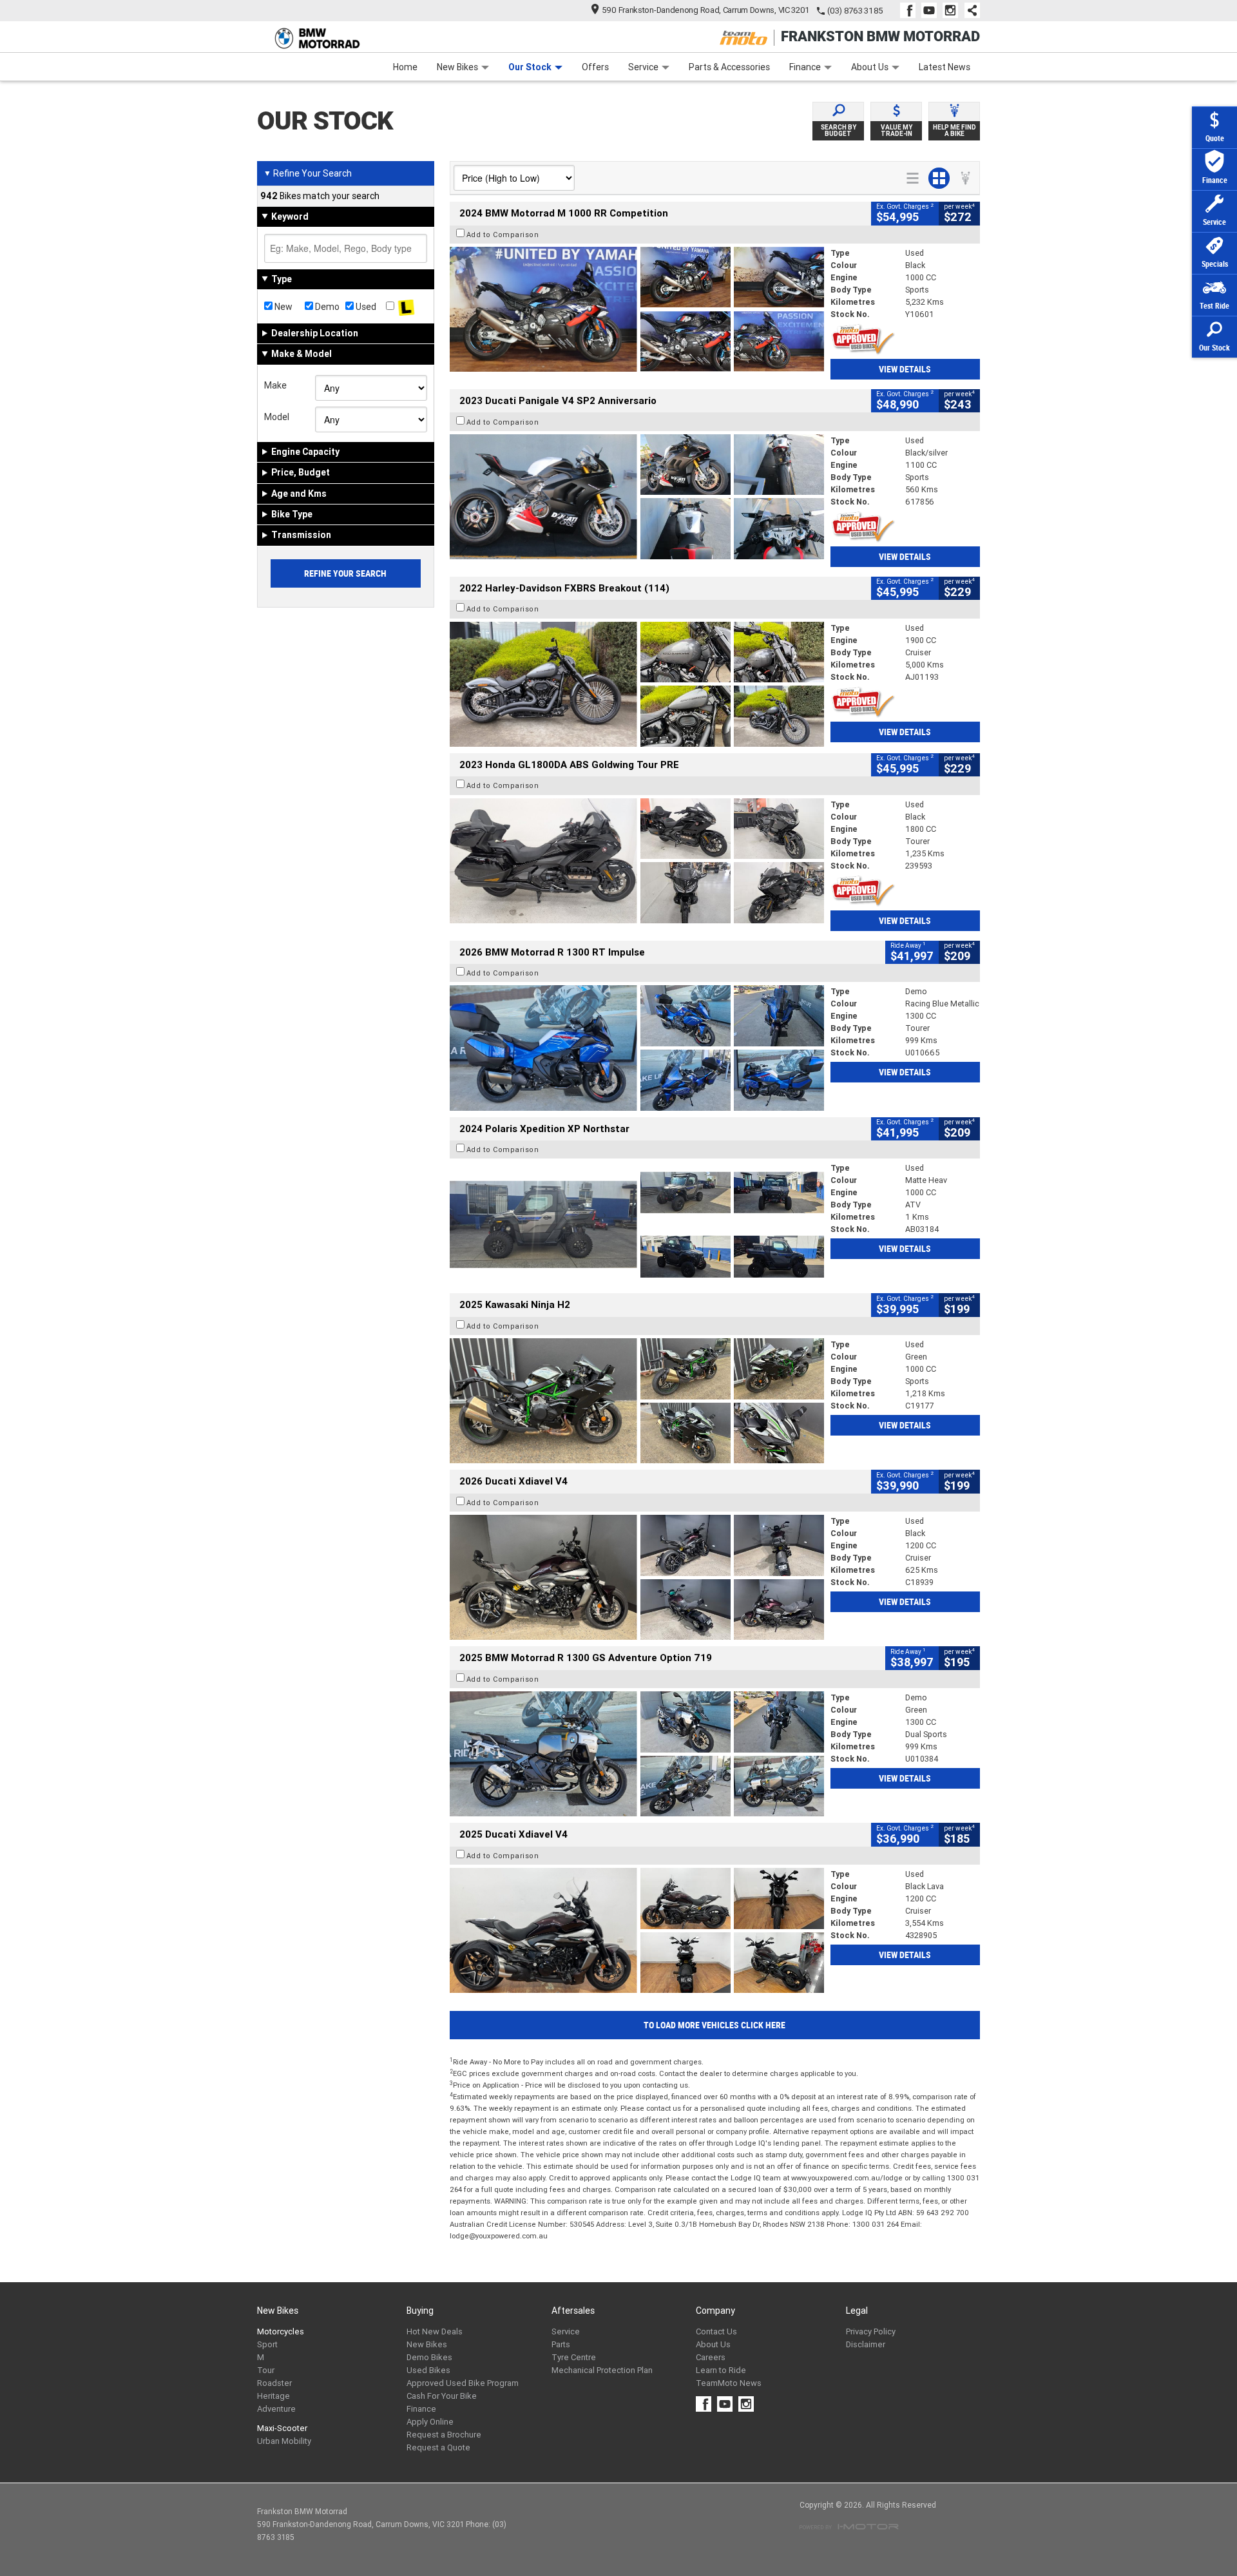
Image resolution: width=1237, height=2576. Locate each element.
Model (277, 417)
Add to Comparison (503, 235)
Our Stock (530, 67)
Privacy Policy (871, 2331)
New (283, 307)
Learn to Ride (721, 2370)
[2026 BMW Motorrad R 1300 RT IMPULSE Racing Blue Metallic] (637, 1048)
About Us (870, 67)
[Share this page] (969, 10)
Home (405, 67)
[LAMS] (406, 307)
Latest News (945, 67)
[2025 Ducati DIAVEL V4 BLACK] (637, 1577)
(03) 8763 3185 (855, 11)
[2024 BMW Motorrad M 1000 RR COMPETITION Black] (637, 309)
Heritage (273, 2396)
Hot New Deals (435, 2331)
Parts (561, 2344)
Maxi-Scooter (282, 2428)
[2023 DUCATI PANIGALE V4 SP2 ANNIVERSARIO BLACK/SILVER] (637, 497)
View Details (905, 369)
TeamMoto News (729, 2383)
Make (275, 385)
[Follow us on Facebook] (911, 10)
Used (365, 307)
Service (643, 67)
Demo (326, 307)
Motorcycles (281, 2331)
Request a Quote (438, 2447)
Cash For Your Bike (442, 2396)
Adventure (276, 2409)
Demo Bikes (429, 2357)
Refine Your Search (308, 173)
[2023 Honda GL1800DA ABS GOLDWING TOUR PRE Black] (637, 861)
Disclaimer (866, 2344)
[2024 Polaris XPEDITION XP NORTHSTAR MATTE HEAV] (637, 1224)
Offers (595, 67)
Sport (267, 2344)
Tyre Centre (574, 2357)
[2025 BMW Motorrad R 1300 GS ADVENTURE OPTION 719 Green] (637, 1754)
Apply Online (430, 2422)
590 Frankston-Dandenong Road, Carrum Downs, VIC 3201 (706, 10)
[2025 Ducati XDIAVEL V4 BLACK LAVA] (637, 1930)
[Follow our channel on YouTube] (932, 10)
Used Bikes (428, 2370)
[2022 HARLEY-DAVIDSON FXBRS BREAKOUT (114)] (637, 684)
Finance (805, 67)
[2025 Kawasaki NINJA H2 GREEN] (637, 1401)
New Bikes (457, 67)
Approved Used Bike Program (463, 2383)
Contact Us (716, 2331)
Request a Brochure (444, 2435)
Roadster (274, 2383)
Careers (711, 2357)
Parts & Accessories (729, 67)
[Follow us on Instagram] (953, 10)
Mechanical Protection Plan (602, 2370)
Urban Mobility (284, 2441)
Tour (266, 2370)
